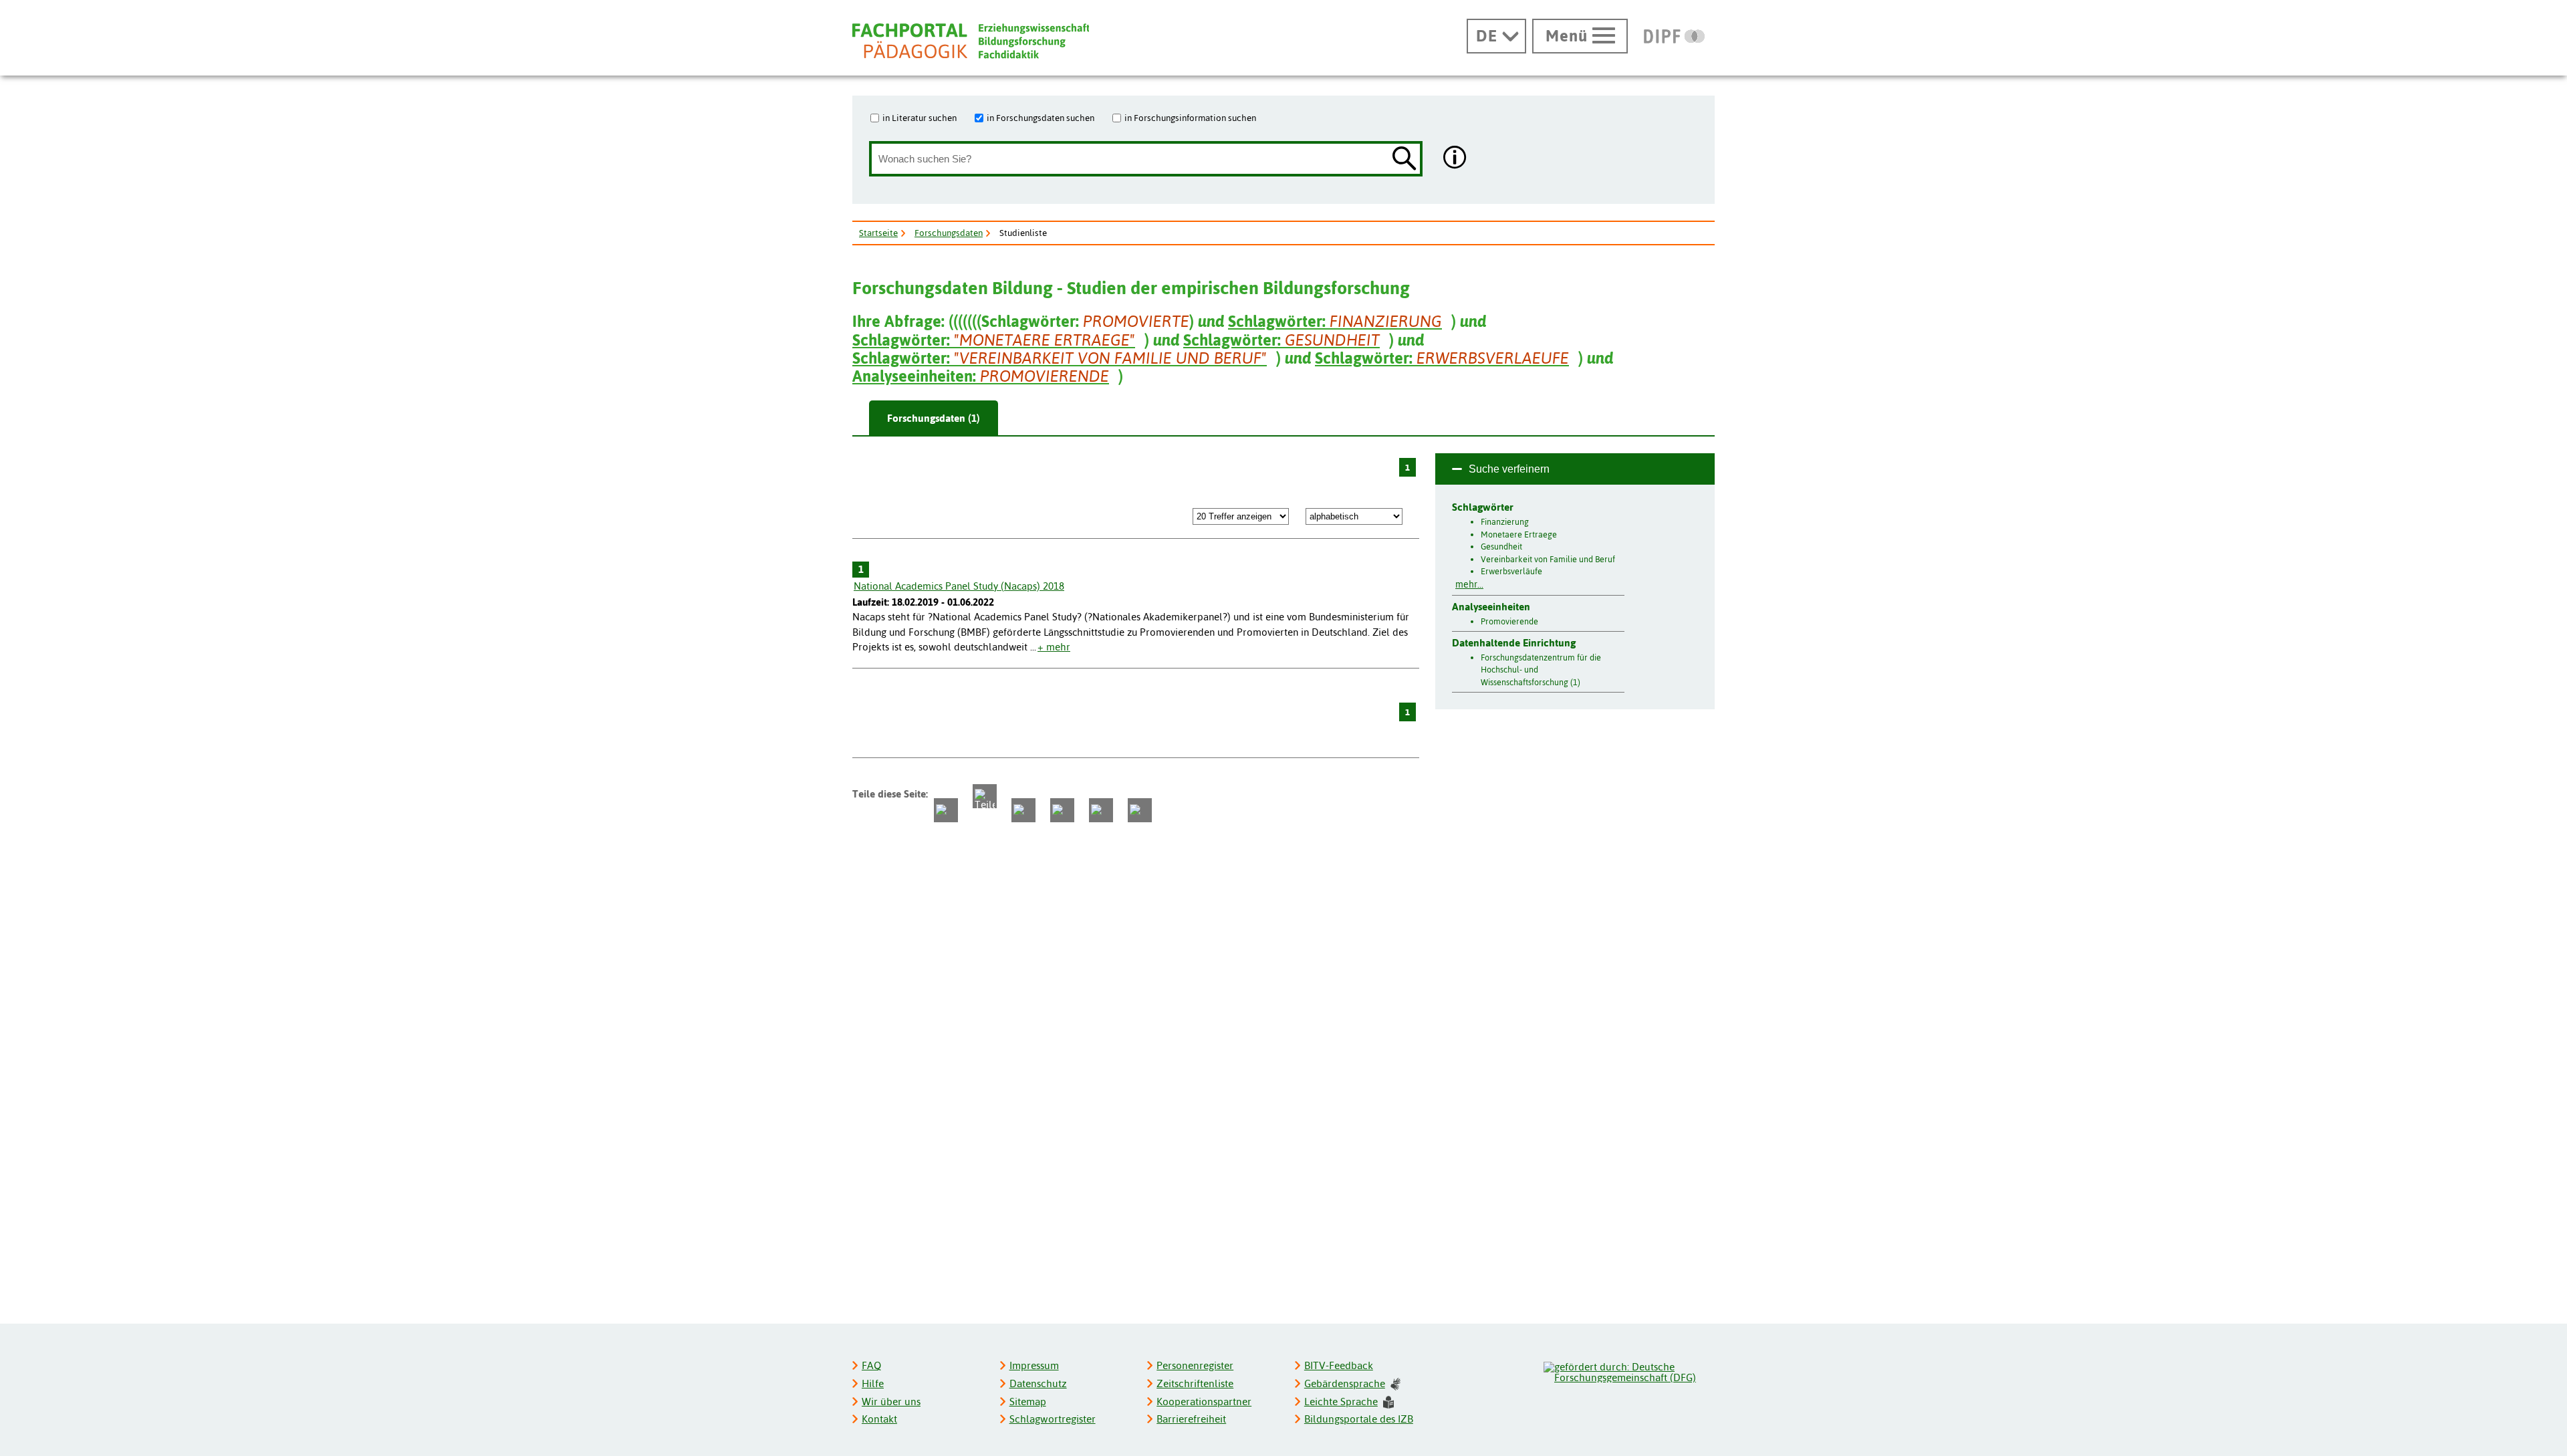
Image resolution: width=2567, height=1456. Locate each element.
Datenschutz (1038, 1383)
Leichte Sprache (1341, 1402)
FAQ (871, 1365)
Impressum (1034, 1365)
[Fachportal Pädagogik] (971, 41)
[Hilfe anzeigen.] (1455, 159)
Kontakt (879, 1419)
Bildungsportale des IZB (1359, 1419)
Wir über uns (891, 1402)
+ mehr (1054, 647)
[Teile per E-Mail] (1101, 810)
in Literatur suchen (920, 118)
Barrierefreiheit (1191, 1419)
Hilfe (873, 1383)
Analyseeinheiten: (981, 376)
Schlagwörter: (1335, 321)
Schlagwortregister (1053, 1419)
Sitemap (1028, 1402)
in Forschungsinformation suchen (1190, 118)
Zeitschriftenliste (1195, 1383)
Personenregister (1195, 1365)
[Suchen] (1404, 159)
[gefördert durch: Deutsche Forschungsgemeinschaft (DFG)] (1628, 1370)
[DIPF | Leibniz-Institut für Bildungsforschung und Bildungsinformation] (1674, 36)
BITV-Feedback (1339, 1365)
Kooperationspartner (1204, 1402)
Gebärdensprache (1345, 1383)
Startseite (878, 233)
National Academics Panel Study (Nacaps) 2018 (959, 586)
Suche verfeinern (1509, 469)
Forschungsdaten (949, 233)
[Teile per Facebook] (946, 810)
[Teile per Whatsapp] (1023, 810)
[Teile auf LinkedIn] (1062, 810)
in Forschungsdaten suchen (1041, 118)
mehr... (1469, 584)
